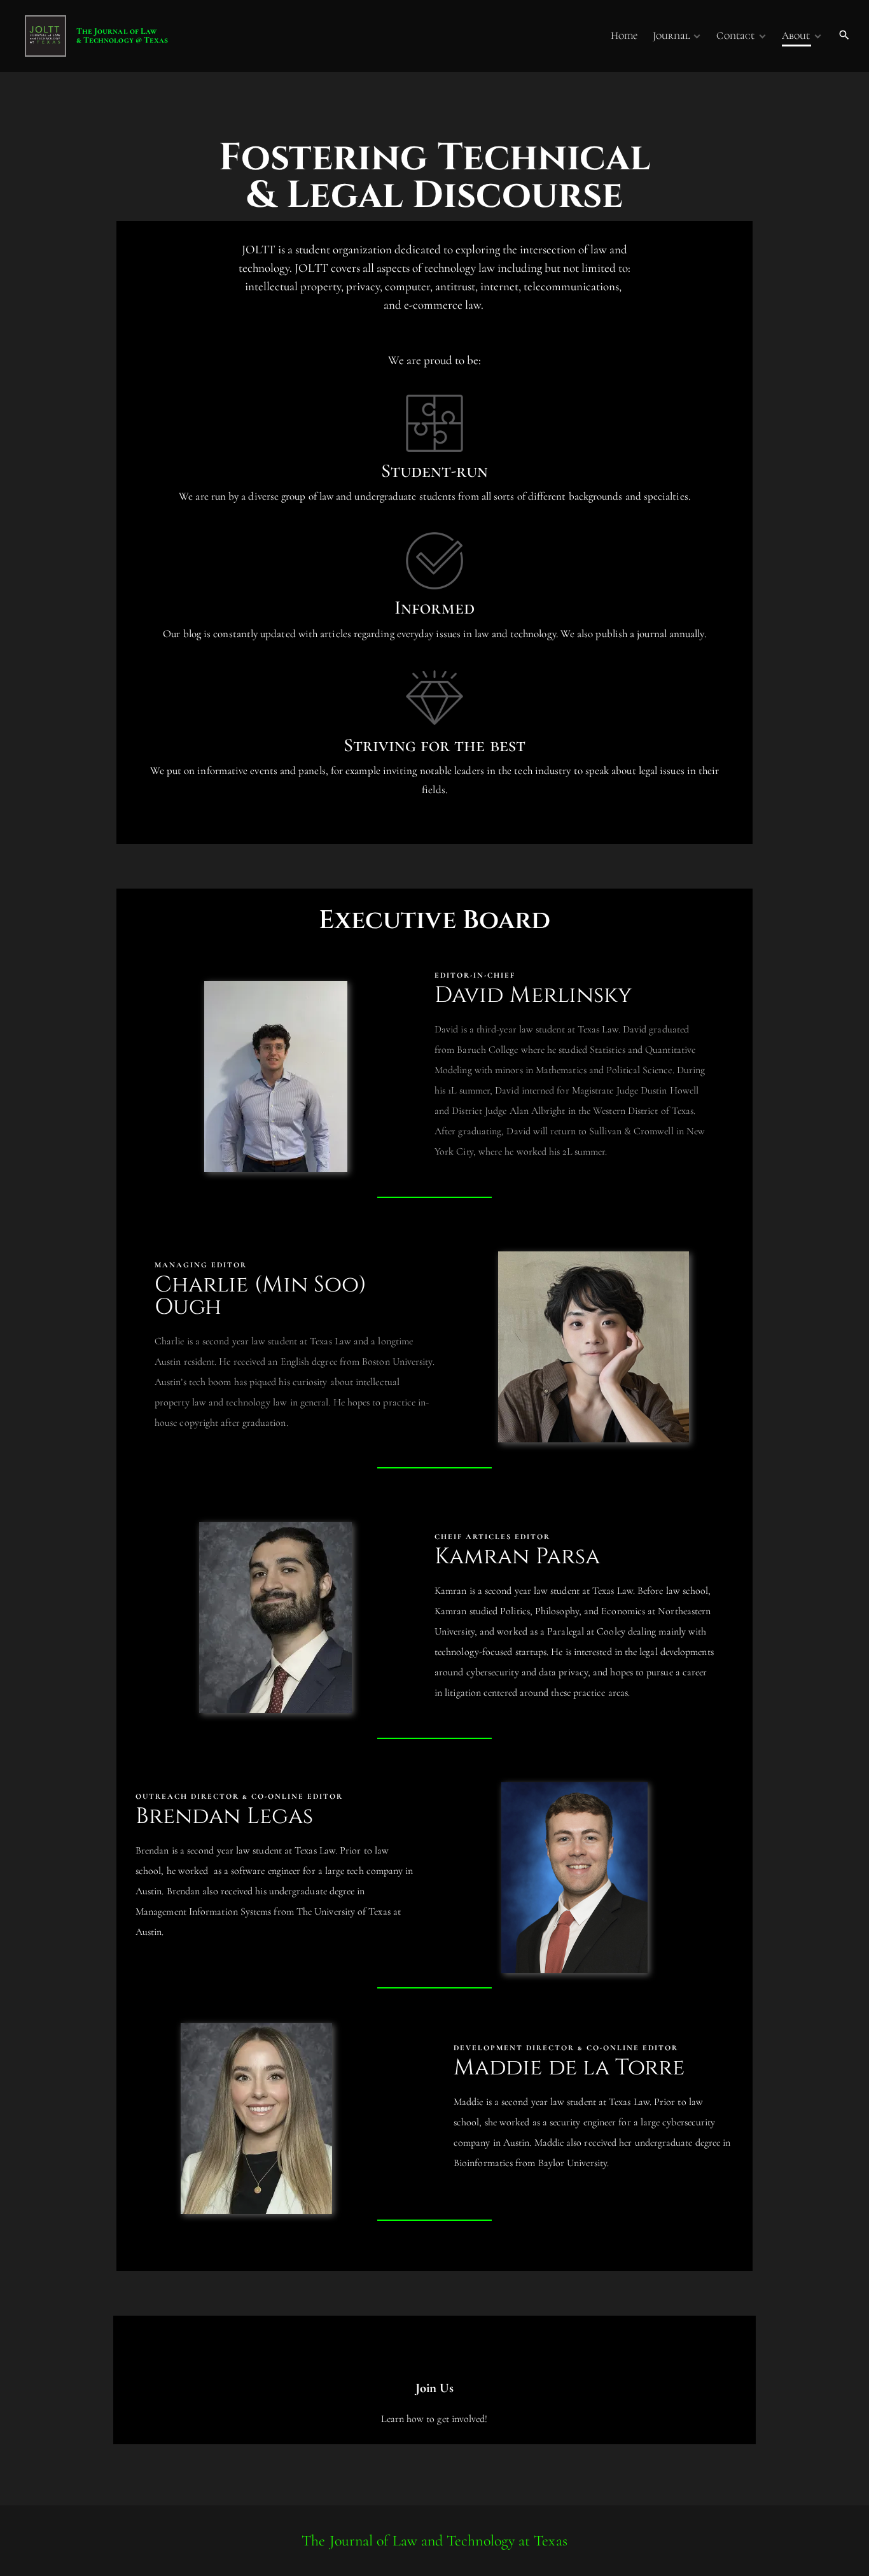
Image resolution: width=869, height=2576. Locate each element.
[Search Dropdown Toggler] (845, 36)
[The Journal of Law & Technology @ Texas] (25, 36)
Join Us (435, 2388)
